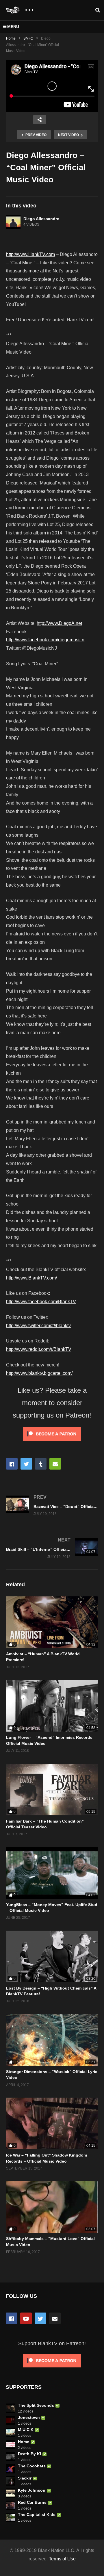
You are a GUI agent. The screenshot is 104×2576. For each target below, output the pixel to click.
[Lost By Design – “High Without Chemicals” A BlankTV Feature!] (52, 1956)
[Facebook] (12, 2318)
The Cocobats (32, 2466)
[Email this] (55, 1464)
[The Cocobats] (10, 2469)
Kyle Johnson (32, 2490)
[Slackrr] (10, 2481)
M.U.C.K (26, 2430)
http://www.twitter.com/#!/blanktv (38, 1326)
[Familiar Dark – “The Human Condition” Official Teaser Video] (52, 1790)
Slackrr (25, 2478)
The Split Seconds (36, 2405)
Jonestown (29, 2417)
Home (11, 38)
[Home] (10, 2445)
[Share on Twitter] (26, 1464)
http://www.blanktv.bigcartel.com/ (39, 1373)
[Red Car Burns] (10, 2505)
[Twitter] (40, 2318)
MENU (13, 27)
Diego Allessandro (41, 219)
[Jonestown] (10, 2420)
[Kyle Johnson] (10, 2493)
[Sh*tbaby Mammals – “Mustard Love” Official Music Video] (52, 2207)
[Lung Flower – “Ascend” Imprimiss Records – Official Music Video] (52, 1706)
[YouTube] (26, 2318)
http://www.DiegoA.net (59, 623)
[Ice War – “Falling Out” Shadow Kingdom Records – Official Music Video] (52, 2123)
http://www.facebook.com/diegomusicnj (46, 640)
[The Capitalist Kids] (10, 2517)
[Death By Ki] (10, 2457)
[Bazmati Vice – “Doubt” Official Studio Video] (52, 1505)
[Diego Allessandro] (13, 222)
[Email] (55, 2318)
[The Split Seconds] (10, 2408)
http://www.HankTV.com (30, 254)
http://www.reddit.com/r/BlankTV (39, 1349)
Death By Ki (29, 2454)
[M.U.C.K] (10, 2432)
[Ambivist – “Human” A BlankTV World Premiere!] (52, 1622)
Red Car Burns (32, 2502)
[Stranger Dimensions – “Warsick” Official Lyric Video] (52, 2040)
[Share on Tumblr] (41, 1464)
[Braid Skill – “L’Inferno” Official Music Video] (52, 1548)
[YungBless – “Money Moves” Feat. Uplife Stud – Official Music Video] (52, 1873)
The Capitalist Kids (37, 2514)
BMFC (28, 38)
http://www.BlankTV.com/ (31, 1278)
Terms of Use (62, 2559)
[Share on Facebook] (12, 1464)
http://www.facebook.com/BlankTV (41, 1302)
